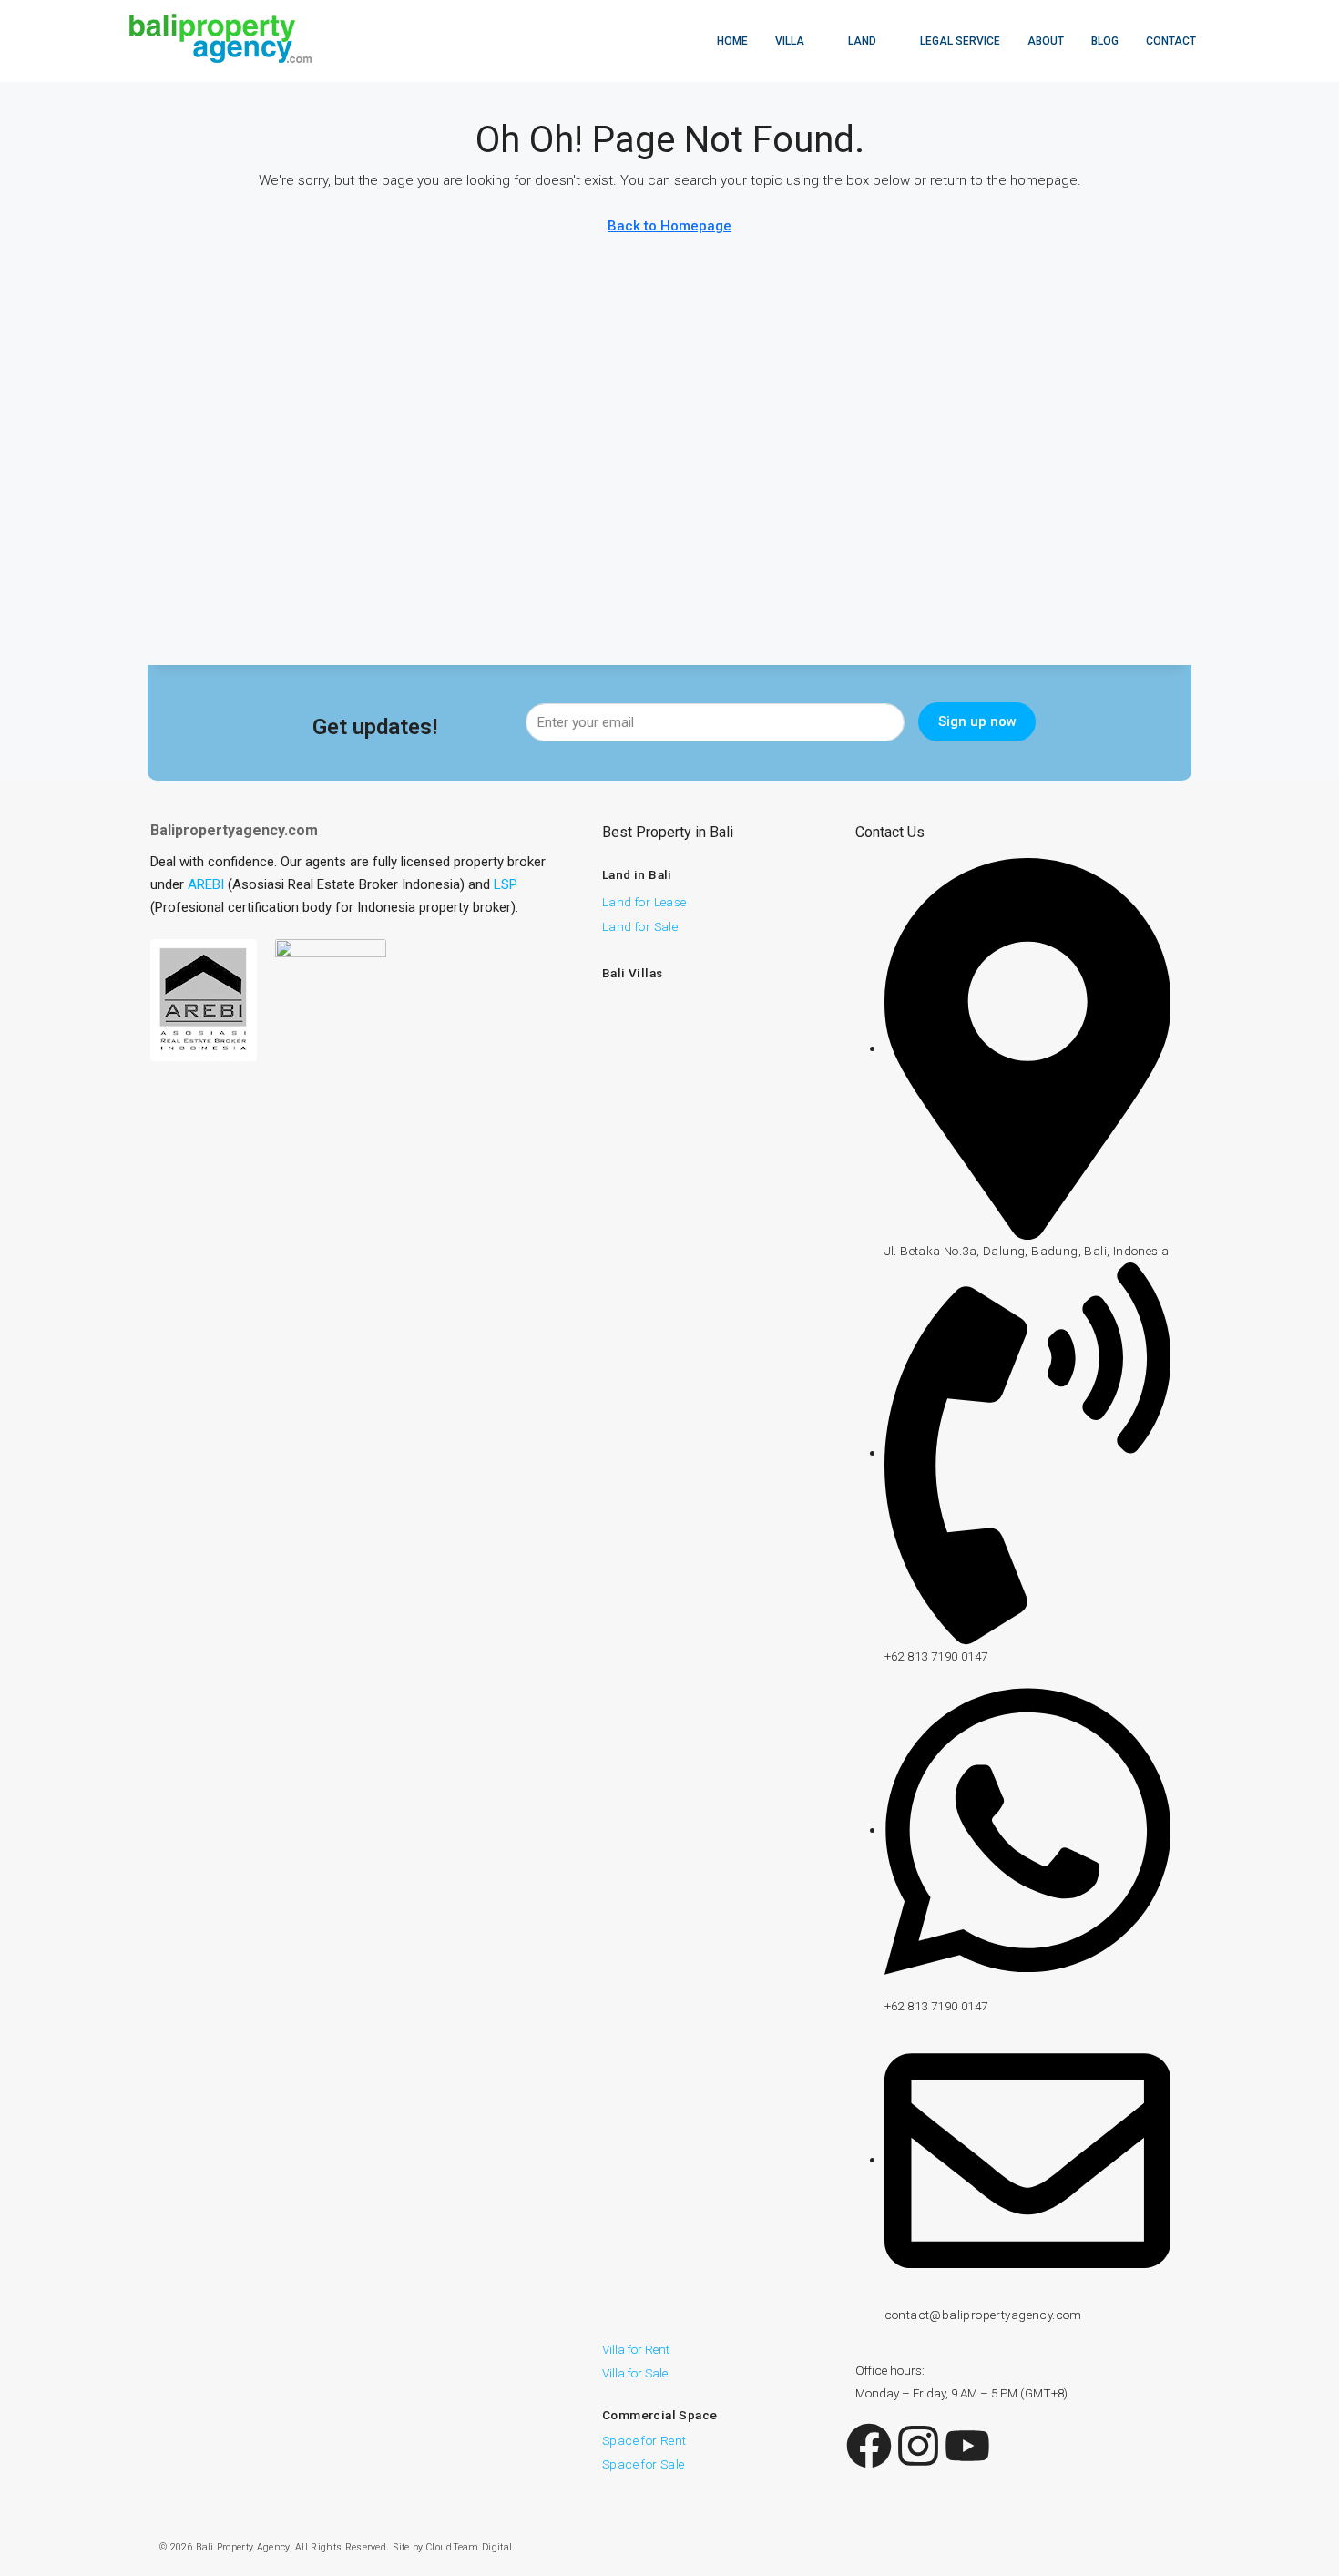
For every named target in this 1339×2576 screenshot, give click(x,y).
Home (732, 41)
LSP (506, 884)
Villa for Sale (635, 2373)
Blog (1105, 41)
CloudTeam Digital (469, 2547)
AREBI (206, 884)
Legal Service (960, 41)
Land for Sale (640, 926)
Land (862, 41)
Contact (1171, 41)
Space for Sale (644, 2464)
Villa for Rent (636, 2349)
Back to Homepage (669, 226)
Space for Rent (644, 2440)
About (1046, 41)
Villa (790, 41)
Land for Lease (644, 902)
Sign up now (977, 721)
